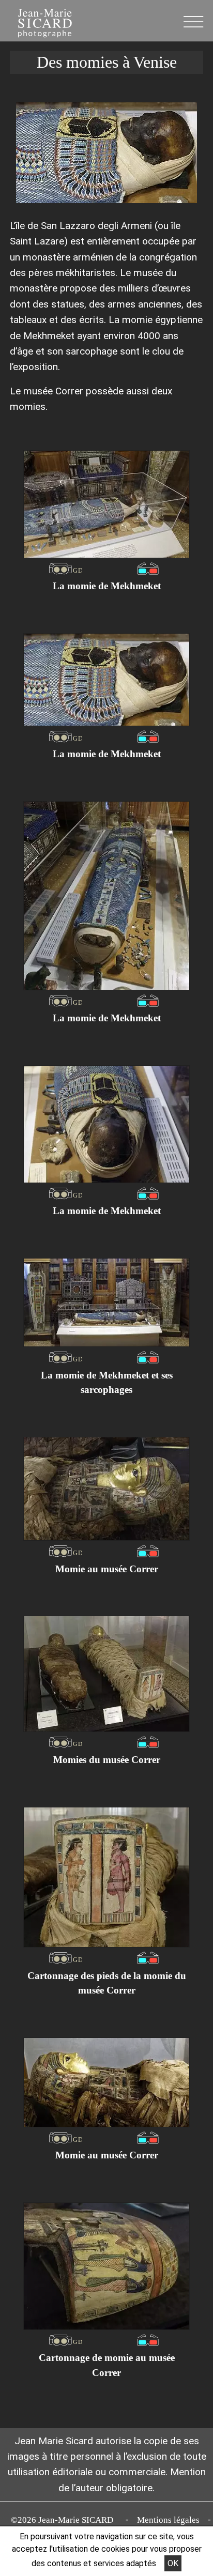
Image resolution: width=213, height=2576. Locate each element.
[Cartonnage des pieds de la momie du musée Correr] (106, 1877)
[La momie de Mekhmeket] (106, 504)
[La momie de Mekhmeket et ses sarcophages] (106, 1302)
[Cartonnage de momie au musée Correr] (106, 2266)
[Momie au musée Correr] (106, 1489)
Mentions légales (168, 2520)
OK (173, 2563)
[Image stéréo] (65, 568)
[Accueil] (39, 22)
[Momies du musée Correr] (106, 1674)
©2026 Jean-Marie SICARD (64, 2520)
